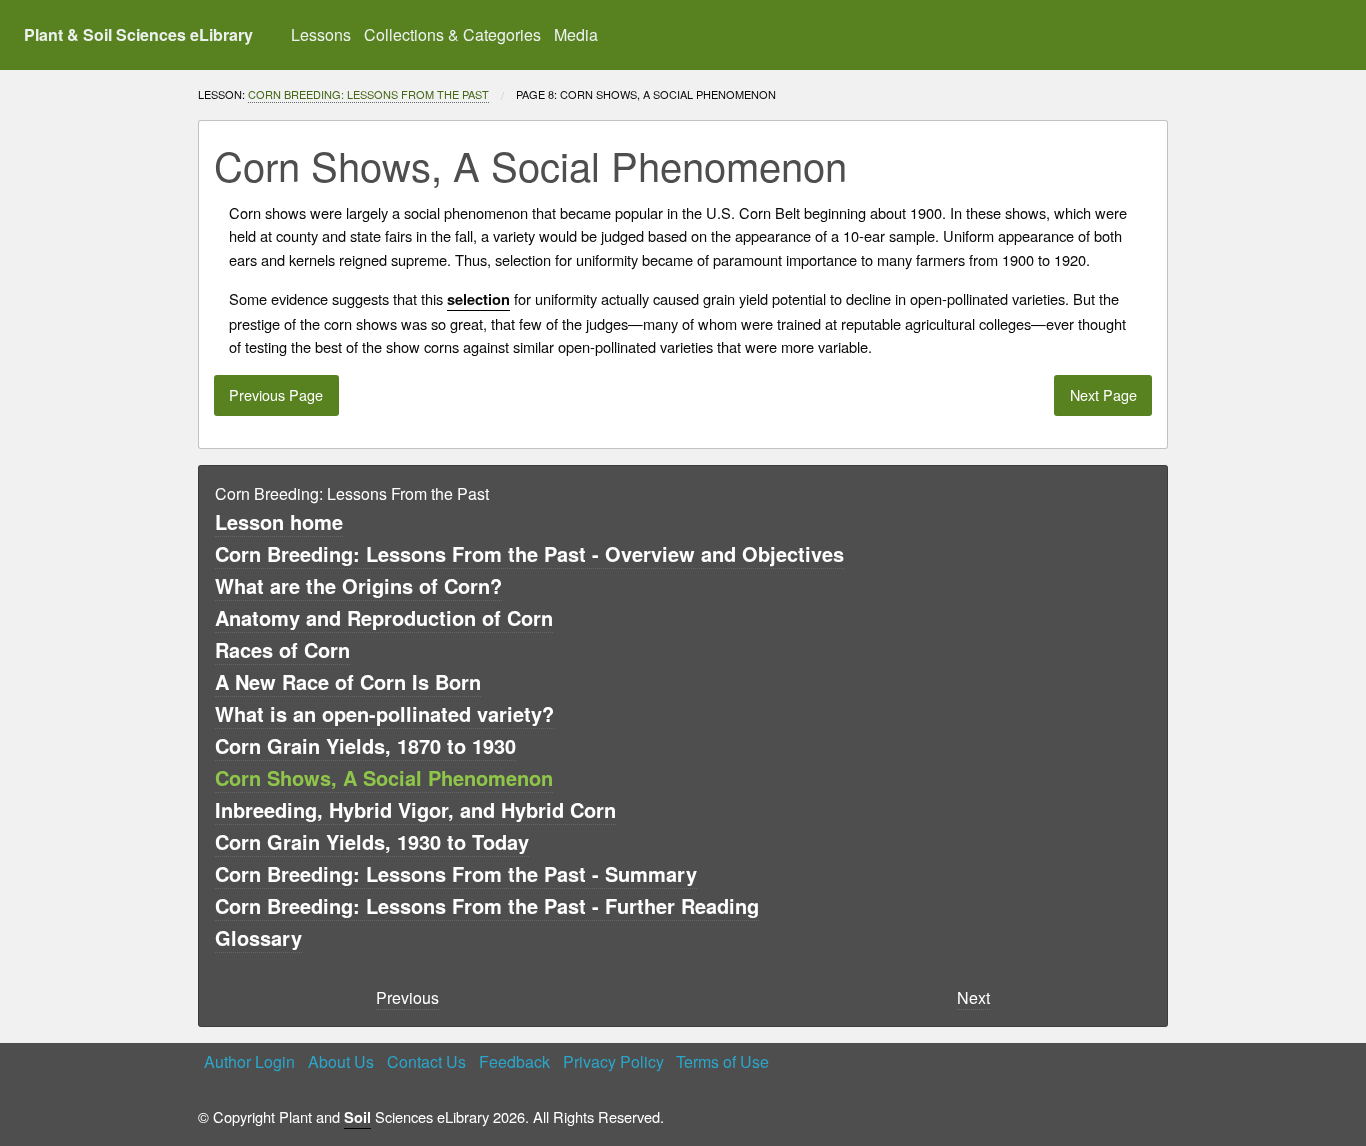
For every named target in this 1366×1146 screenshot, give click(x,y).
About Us (341, 1061)
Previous (407, 997)
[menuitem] (321, 35)
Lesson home (279, 521)
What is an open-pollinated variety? (384, 713)
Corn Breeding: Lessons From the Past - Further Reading (487, 905)
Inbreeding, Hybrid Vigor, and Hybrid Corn (415, 809)
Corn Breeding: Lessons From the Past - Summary (456, 873)
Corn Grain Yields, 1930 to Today (372, 841)
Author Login (249, 1061)
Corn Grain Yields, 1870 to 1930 (365, 745)
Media (576, 34)
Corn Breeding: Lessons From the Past (368, 94)
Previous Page (276, 394)
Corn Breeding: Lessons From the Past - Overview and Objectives (529, 553)
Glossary (258, 937)
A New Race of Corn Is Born (348, 681)
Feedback (514, 1061)
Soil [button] (357, 1117)
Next (973, 997)
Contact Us (426, 1061)
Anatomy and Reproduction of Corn (384, 617)
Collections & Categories (452, 34)
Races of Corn (282, 649)
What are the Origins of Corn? (358, 585)
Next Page (1103, 394)
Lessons (321, 34)
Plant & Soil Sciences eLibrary (138, 34)
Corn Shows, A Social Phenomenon (384, 777)
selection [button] (478, 299)
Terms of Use (722, 1061)
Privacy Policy (613, 1061)
